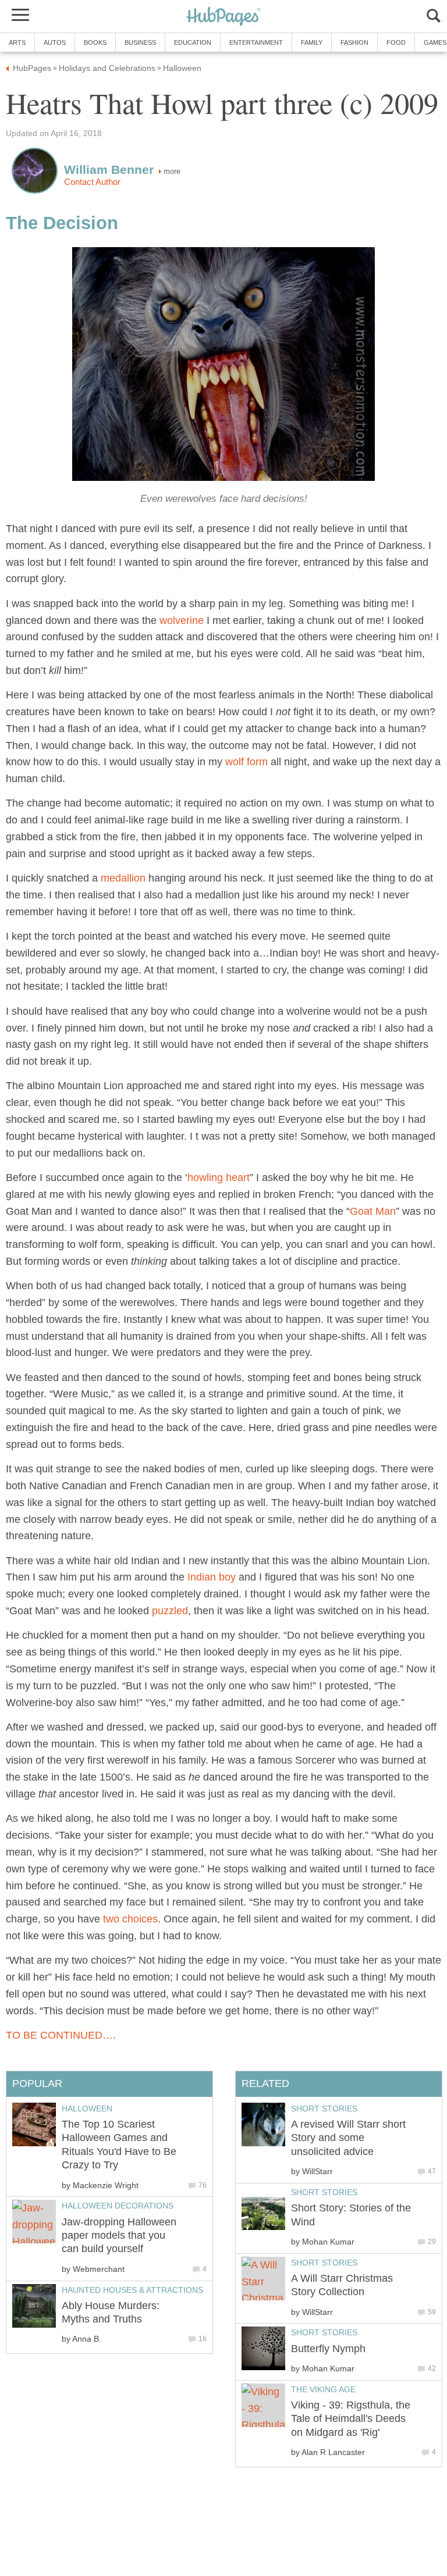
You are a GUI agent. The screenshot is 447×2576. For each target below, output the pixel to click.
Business (140, 42)
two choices (130, 1919)
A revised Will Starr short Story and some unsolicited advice (348, 2138)
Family (312, 42)
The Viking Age (323, 2389)
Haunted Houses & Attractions (132, 2290)
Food (396, 42)
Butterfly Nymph (328, 2349)
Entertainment (256, 42)
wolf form (246, 762)
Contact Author (92, 182)
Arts (17, 42)
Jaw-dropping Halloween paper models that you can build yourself (119, 2236)
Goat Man (373, 1211)
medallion (123, 878)
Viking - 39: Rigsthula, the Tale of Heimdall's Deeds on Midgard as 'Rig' (351, 2419)
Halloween (87, 2108)
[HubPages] (223, 17)
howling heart (219, 1178)
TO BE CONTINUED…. (61, 2035)
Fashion (354, 42)
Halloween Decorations (118, 2206)
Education (193, 42)
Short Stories (324, 2108)
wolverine (182, 620)
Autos (55, 42)
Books (95, 42)
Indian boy (212, 1577)
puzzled (170, 1611)
